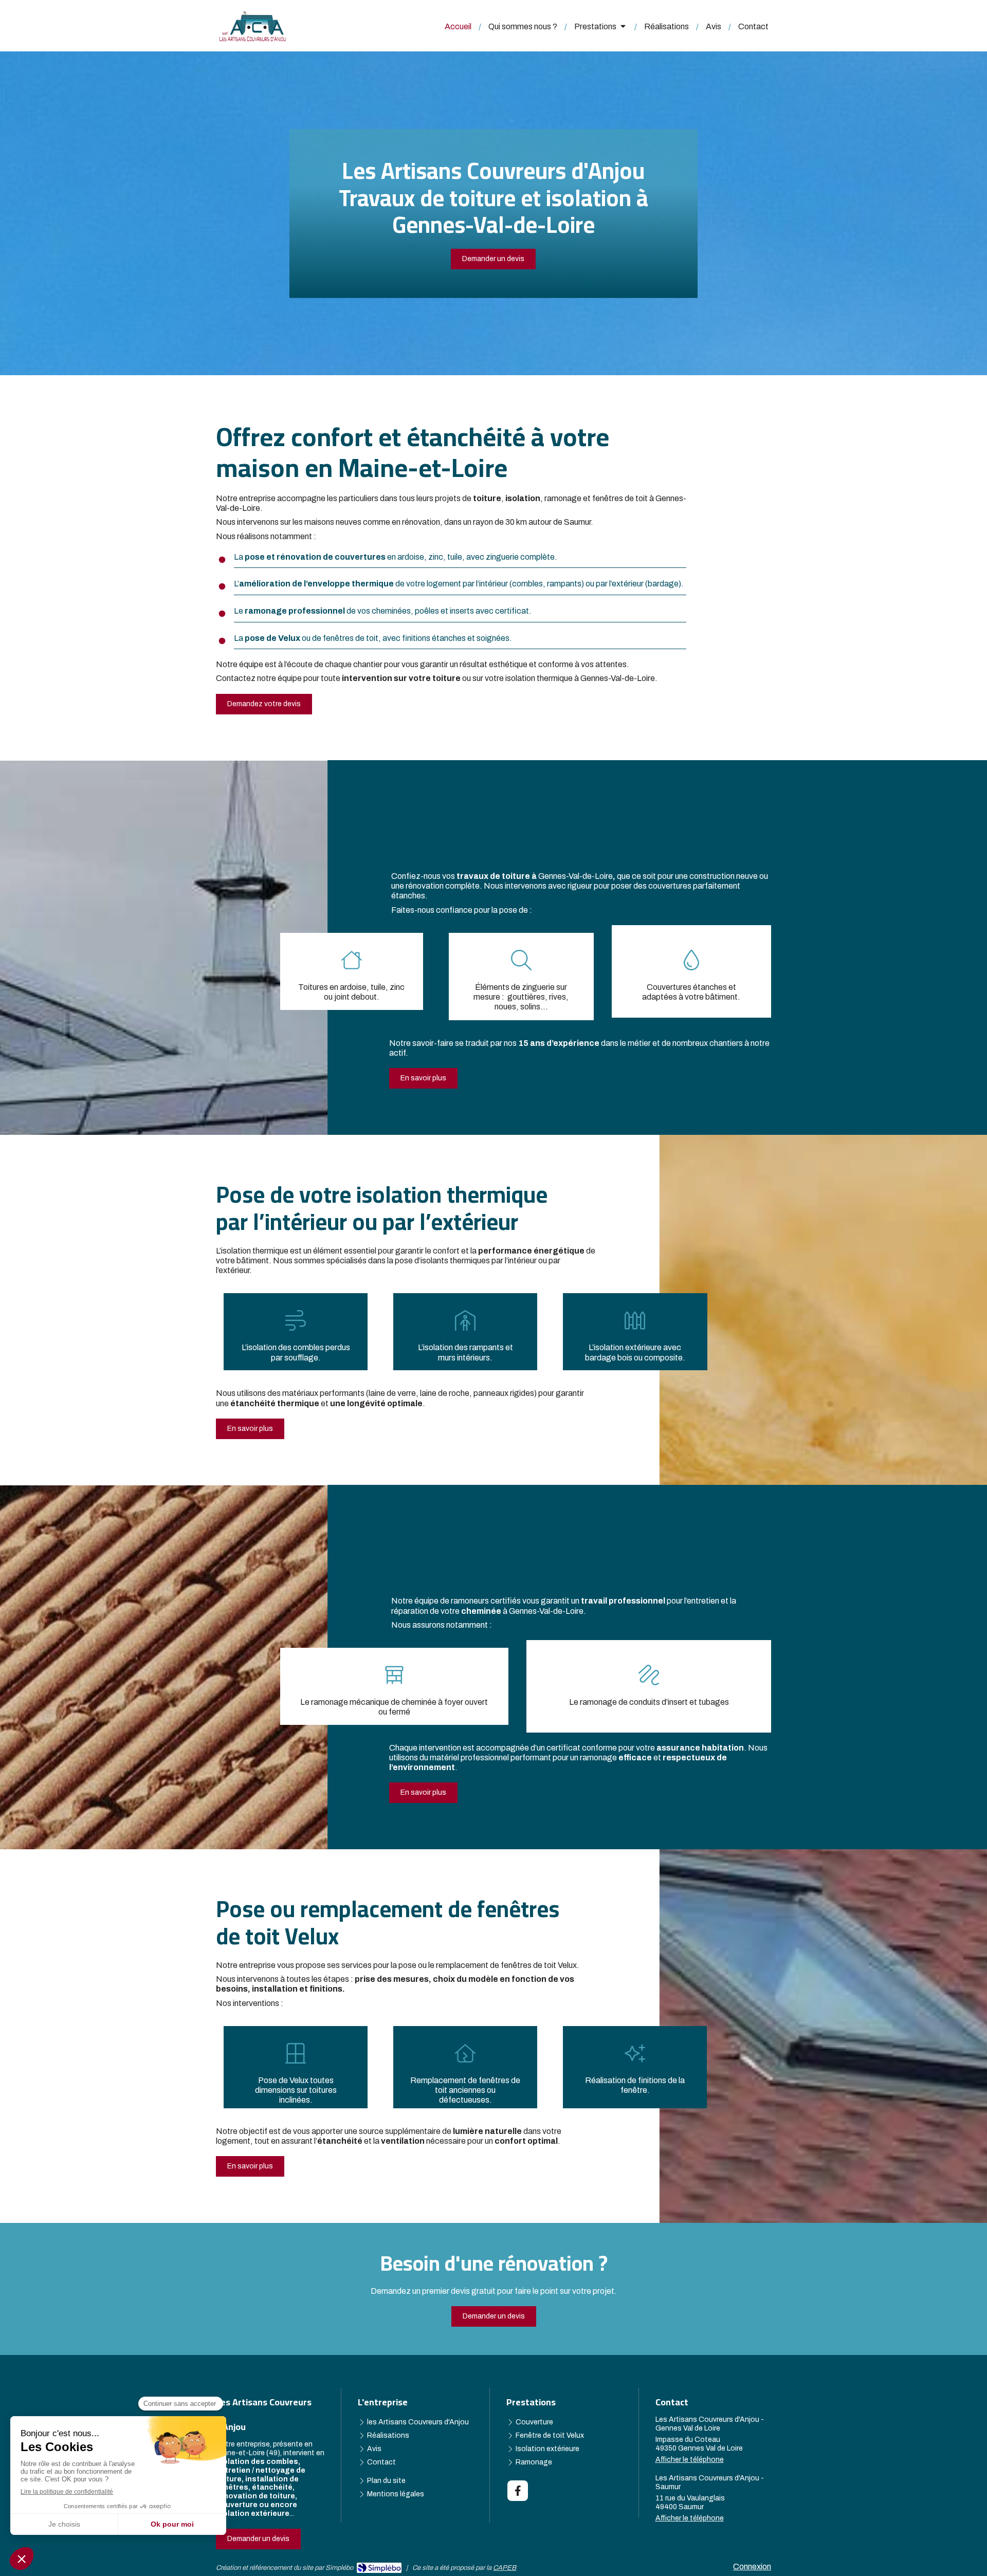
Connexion (752, 2566)
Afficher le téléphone (690, 2460)
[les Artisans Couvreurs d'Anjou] (253, 39)
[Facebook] (518, 2491)
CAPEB (505, 2568)
